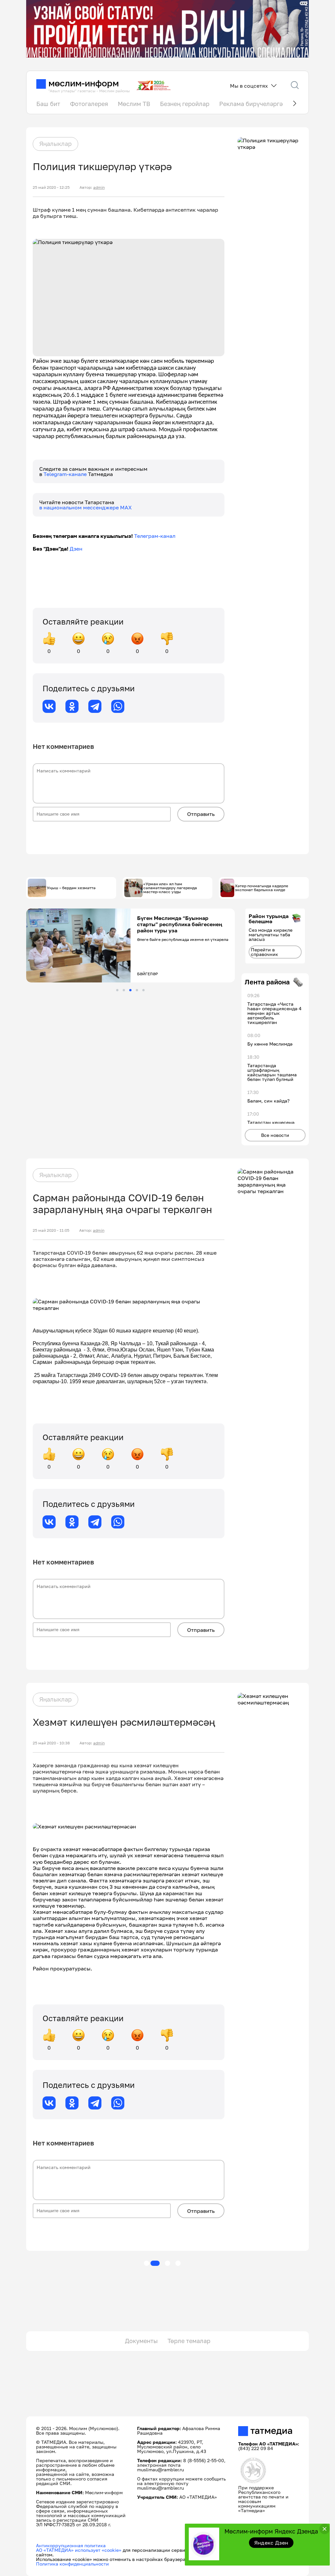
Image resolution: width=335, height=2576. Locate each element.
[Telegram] (95, 706)
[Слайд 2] (124, 990)
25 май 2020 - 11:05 (51, 1230)
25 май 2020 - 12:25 (51, 187)
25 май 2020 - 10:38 (51, 1743)
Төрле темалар (189, 2341)
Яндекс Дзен (271, 2543)
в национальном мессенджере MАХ (86, 507)
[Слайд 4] (137, 990)
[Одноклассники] (72, 706)
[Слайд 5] (143, 990)
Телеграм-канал (155, 536)
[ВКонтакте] (49, 706)
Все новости (275, 1135)
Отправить (201, 814)
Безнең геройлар (185, 104)
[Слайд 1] (117, 990)
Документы (141, 2341)
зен (78, 549)
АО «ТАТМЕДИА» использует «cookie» (79, 2550)
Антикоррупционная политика (71, 2545)
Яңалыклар (55, 144)
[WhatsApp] (118, 706)
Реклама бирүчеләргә (251, 104)
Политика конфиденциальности (72, 2564)
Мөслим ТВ (134, 104)
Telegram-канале (66, 474)
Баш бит (48, 104)
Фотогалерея (89, 104)
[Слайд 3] (130, 990)
